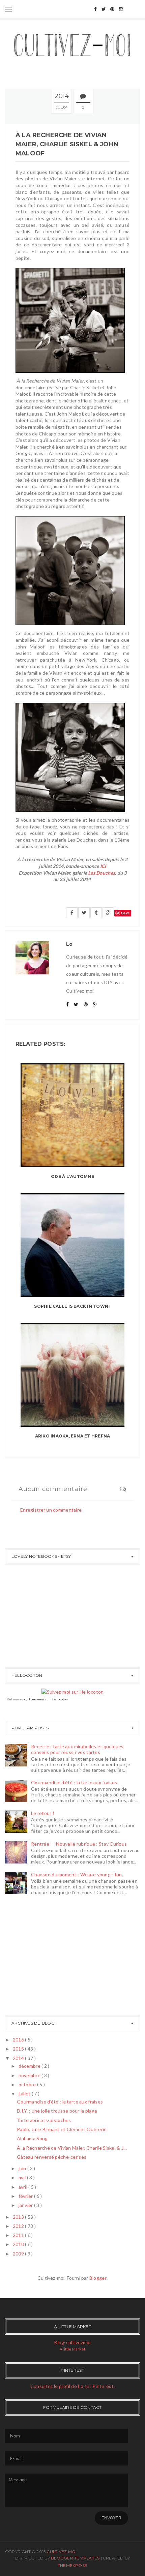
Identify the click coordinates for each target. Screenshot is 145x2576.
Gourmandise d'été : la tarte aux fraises (74, 1782)
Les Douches (101, 873)
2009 (19, 2254)
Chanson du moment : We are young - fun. (77, 1874)
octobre (28, 2084)
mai (23, 2177)
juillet (25, 2094)
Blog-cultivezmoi (72, 2342)
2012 (19, 2226)
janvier (26, 2205)
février (26, 2196)
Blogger (98, 2278)
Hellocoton (59, 1699)
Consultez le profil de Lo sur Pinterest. (72, 2386)
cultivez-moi (34, 1699)
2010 (19, 2244)
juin (23, 2168)
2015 (19, 2049)
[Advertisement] (25, 1957)
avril (24, 2187)
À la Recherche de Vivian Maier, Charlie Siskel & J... (72, 2148)
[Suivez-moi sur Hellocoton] (73, 1691)
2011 (19, 2235)
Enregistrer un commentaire (51, 1510)
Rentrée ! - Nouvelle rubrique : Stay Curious (79, 1844)
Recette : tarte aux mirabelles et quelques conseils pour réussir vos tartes (77, 1749)
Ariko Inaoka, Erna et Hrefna (73, 1436)
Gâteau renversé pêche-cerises (52, 2157)
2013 (19, 2217)
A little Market (72, 2349)
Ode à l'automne (72, 1176)
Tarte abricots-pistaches (44, 2120)
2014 (19, 2058)
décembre (30, 2066)
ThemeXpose (72, 2565)
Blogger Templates (76, 2558)
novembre (30, 2075)
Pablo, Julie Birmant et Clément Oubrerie (62, 2129)
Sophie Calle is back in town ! (72, 1306)
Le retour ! (43, 1813)
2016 (19, 2040)
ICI (103, 866)
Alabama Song (32, 2138)
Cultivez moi (62, 2552)
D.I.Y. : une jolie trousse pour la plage (57, 2111)
